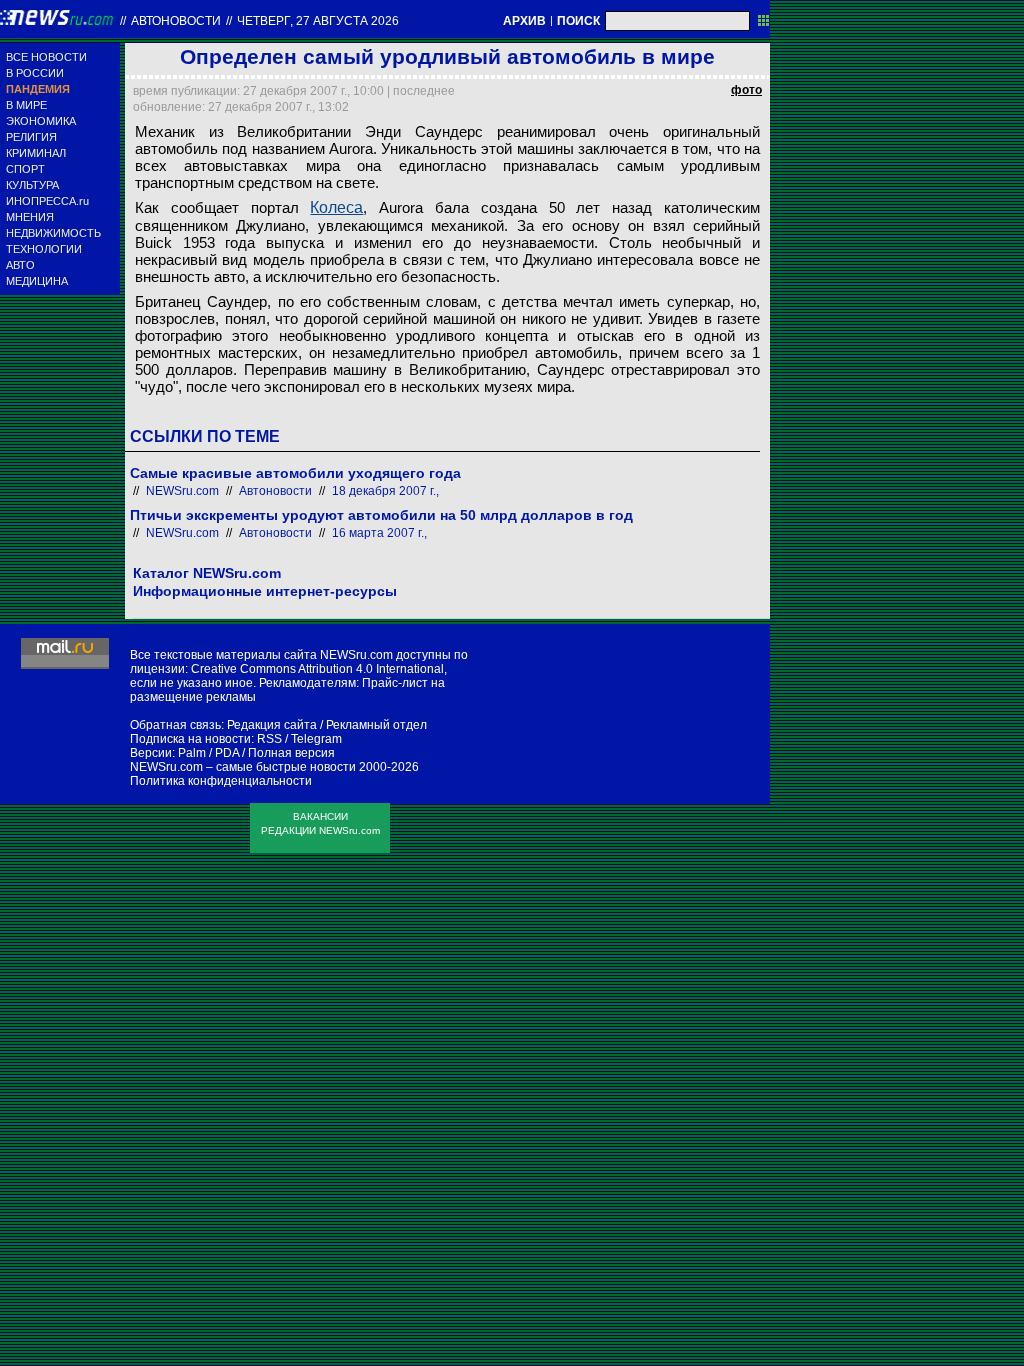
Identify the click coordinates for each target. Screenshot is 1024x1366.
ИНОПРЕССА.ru (47, 201)
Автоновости (176, 21)
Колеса (336, 207)
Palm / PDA (208, 753)
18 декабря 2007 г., (385, 491)
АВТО (20, 265)
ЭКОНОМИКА (41, 121)
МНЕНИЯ (30, 217)
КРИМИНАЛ (36, 153)
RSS (269, 739)
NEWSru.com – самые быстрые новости (243, 767)
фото (746, 90)
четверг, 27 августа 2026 (318, 21)
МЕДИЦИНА (37, 281)
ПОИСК (578, 21)
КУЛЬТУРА (32, 185)
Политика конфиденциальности (221, 781)
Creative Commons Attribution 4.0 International (317, 669)
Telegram (316, 739)
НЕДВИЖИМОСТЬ (53, 233)
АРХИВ (524, 21)
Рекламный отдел (376, 725)
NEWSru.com (182, 491)
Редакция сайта (272, 725)
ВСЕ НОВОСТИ (46, 57)
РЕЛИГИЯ (31, 137)
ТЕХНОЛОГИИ (44, 249)
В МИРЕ (26, 105)
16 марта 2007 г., (379, 533)
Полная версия (291, 753)
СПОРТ (25, 169)
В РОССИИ (35, 73)
